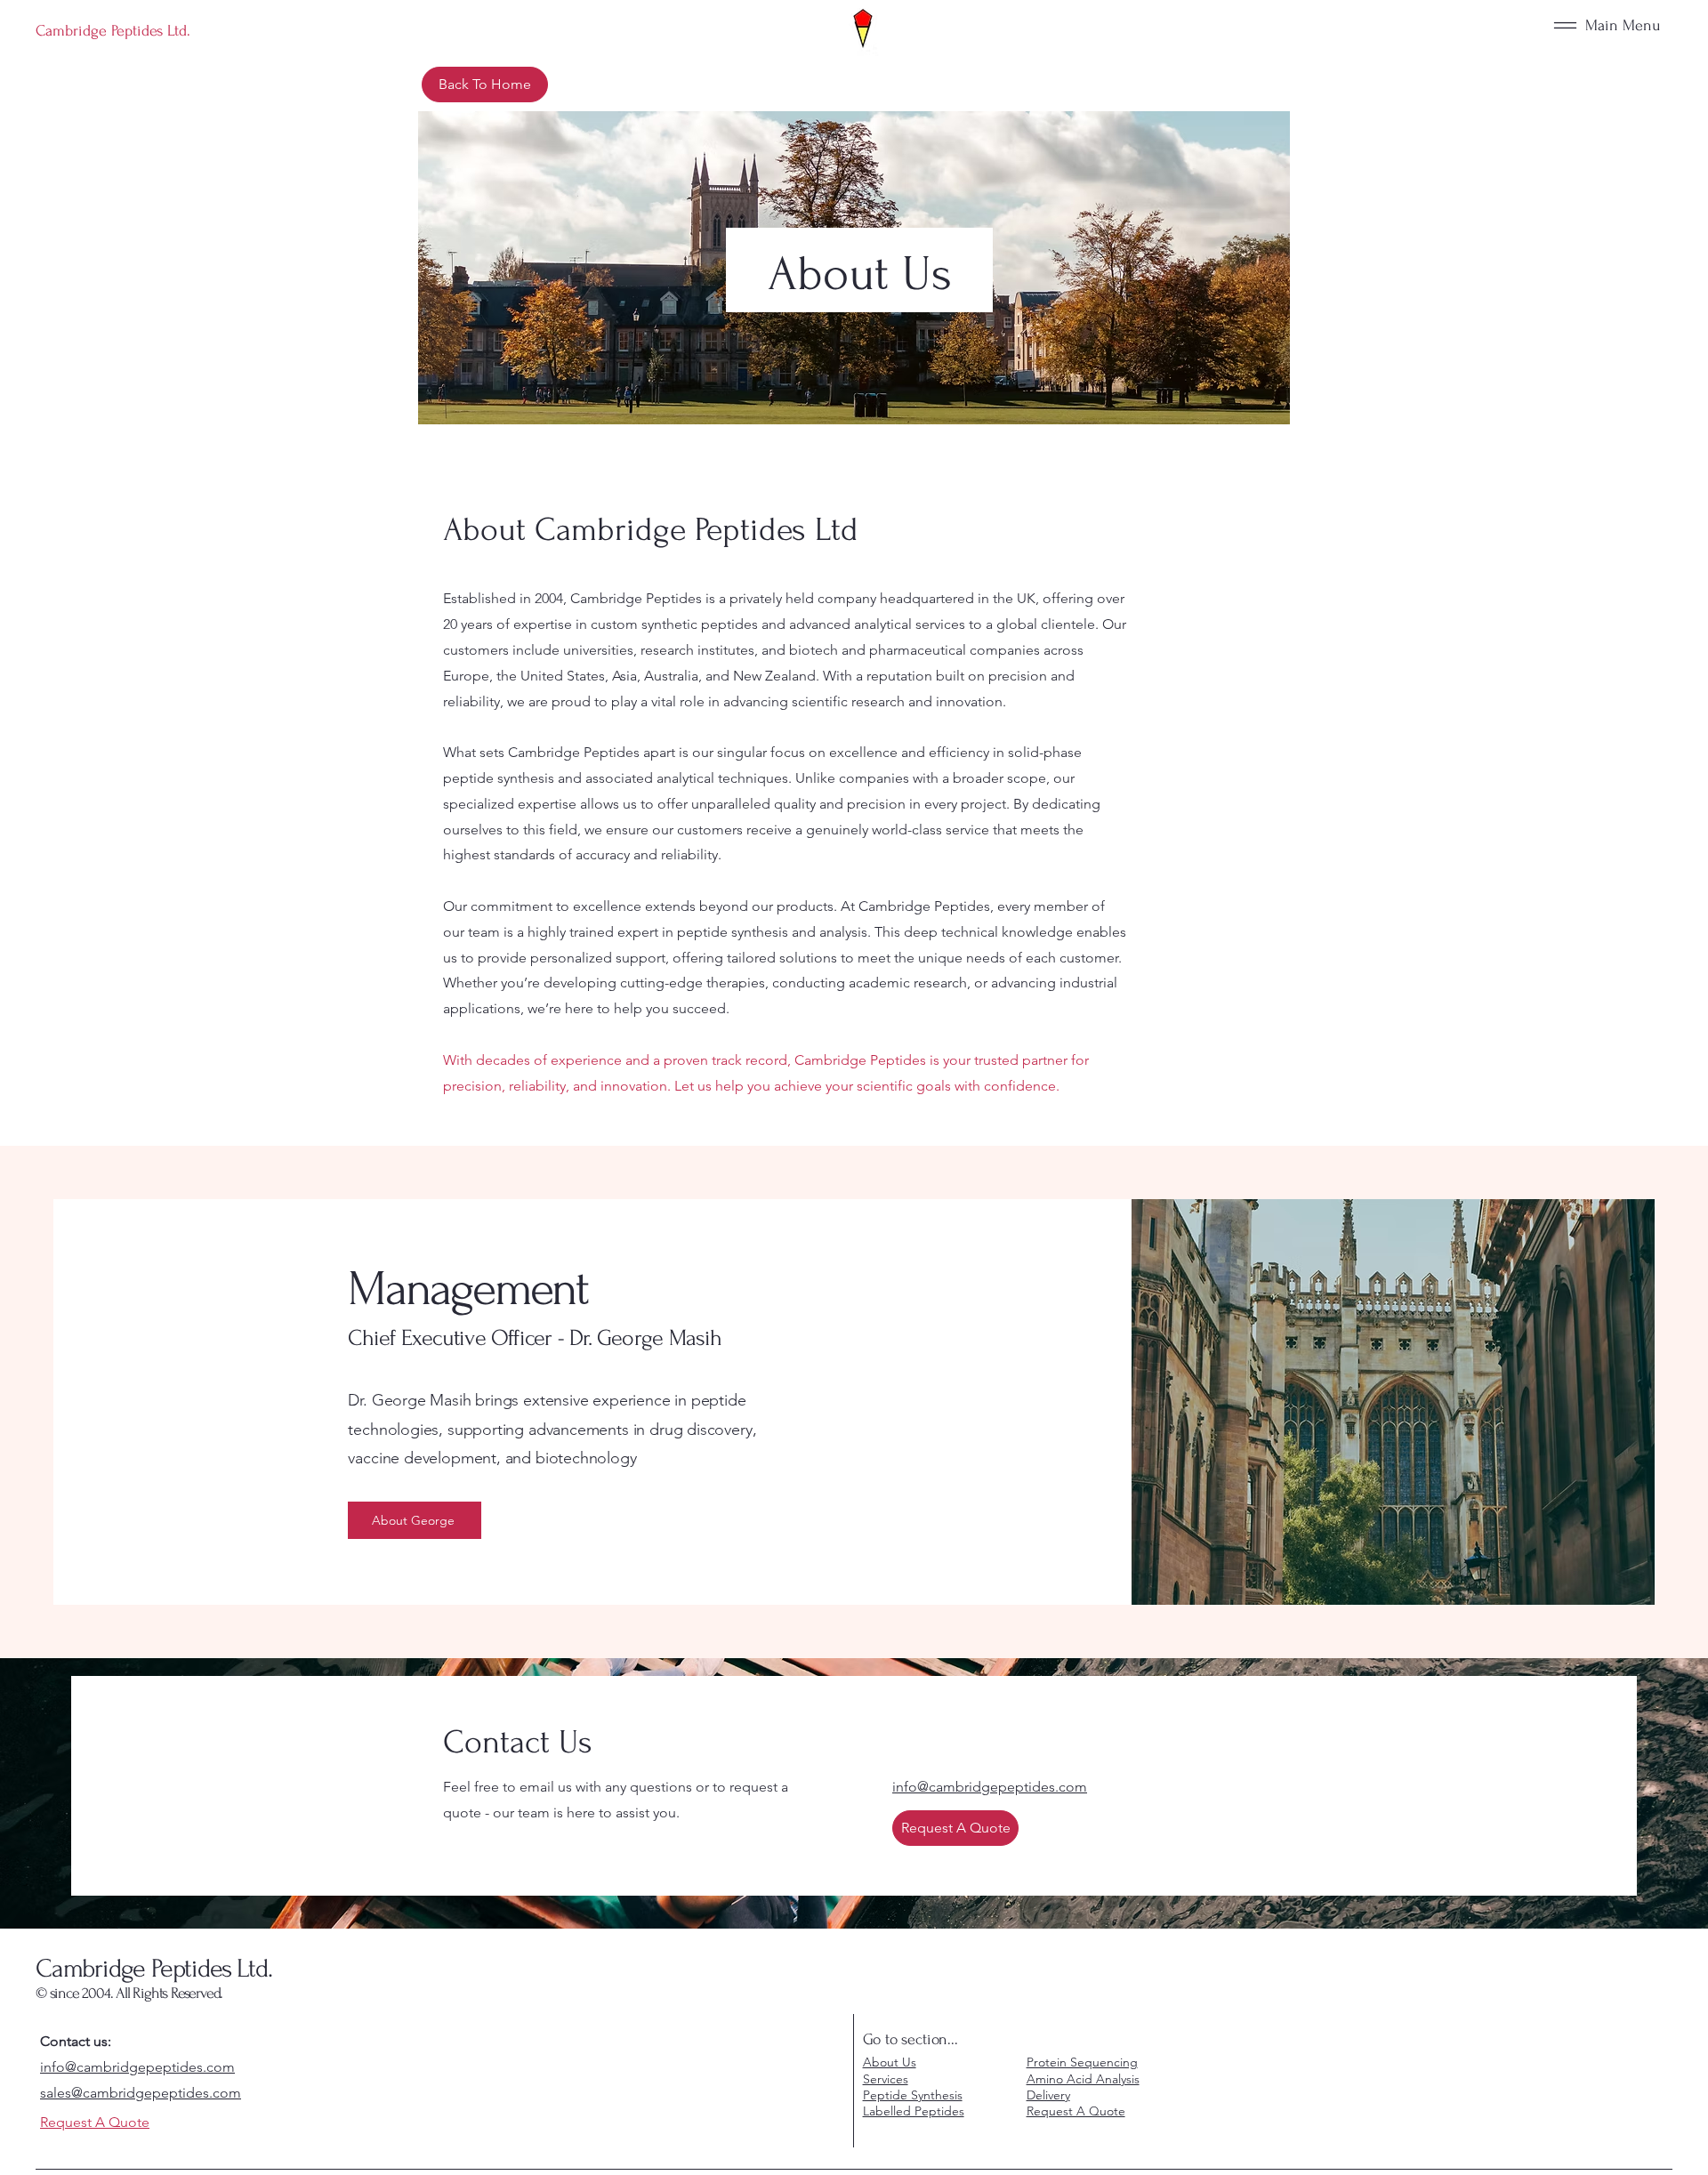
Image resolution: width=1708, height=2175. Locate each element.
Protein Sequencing (1082, 2062)
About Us (890, 2062)
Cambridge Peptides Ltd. (153, 1968)
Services (886, 2079)
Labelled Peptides (914, 2111)
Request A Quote (1076, 2111)
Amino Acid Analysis (1083, 2079)
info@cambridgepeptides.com (137, 2067)
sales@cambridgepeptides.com (141, 2093)
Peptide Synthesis (913, 2095)
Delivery (1048, 2095)
